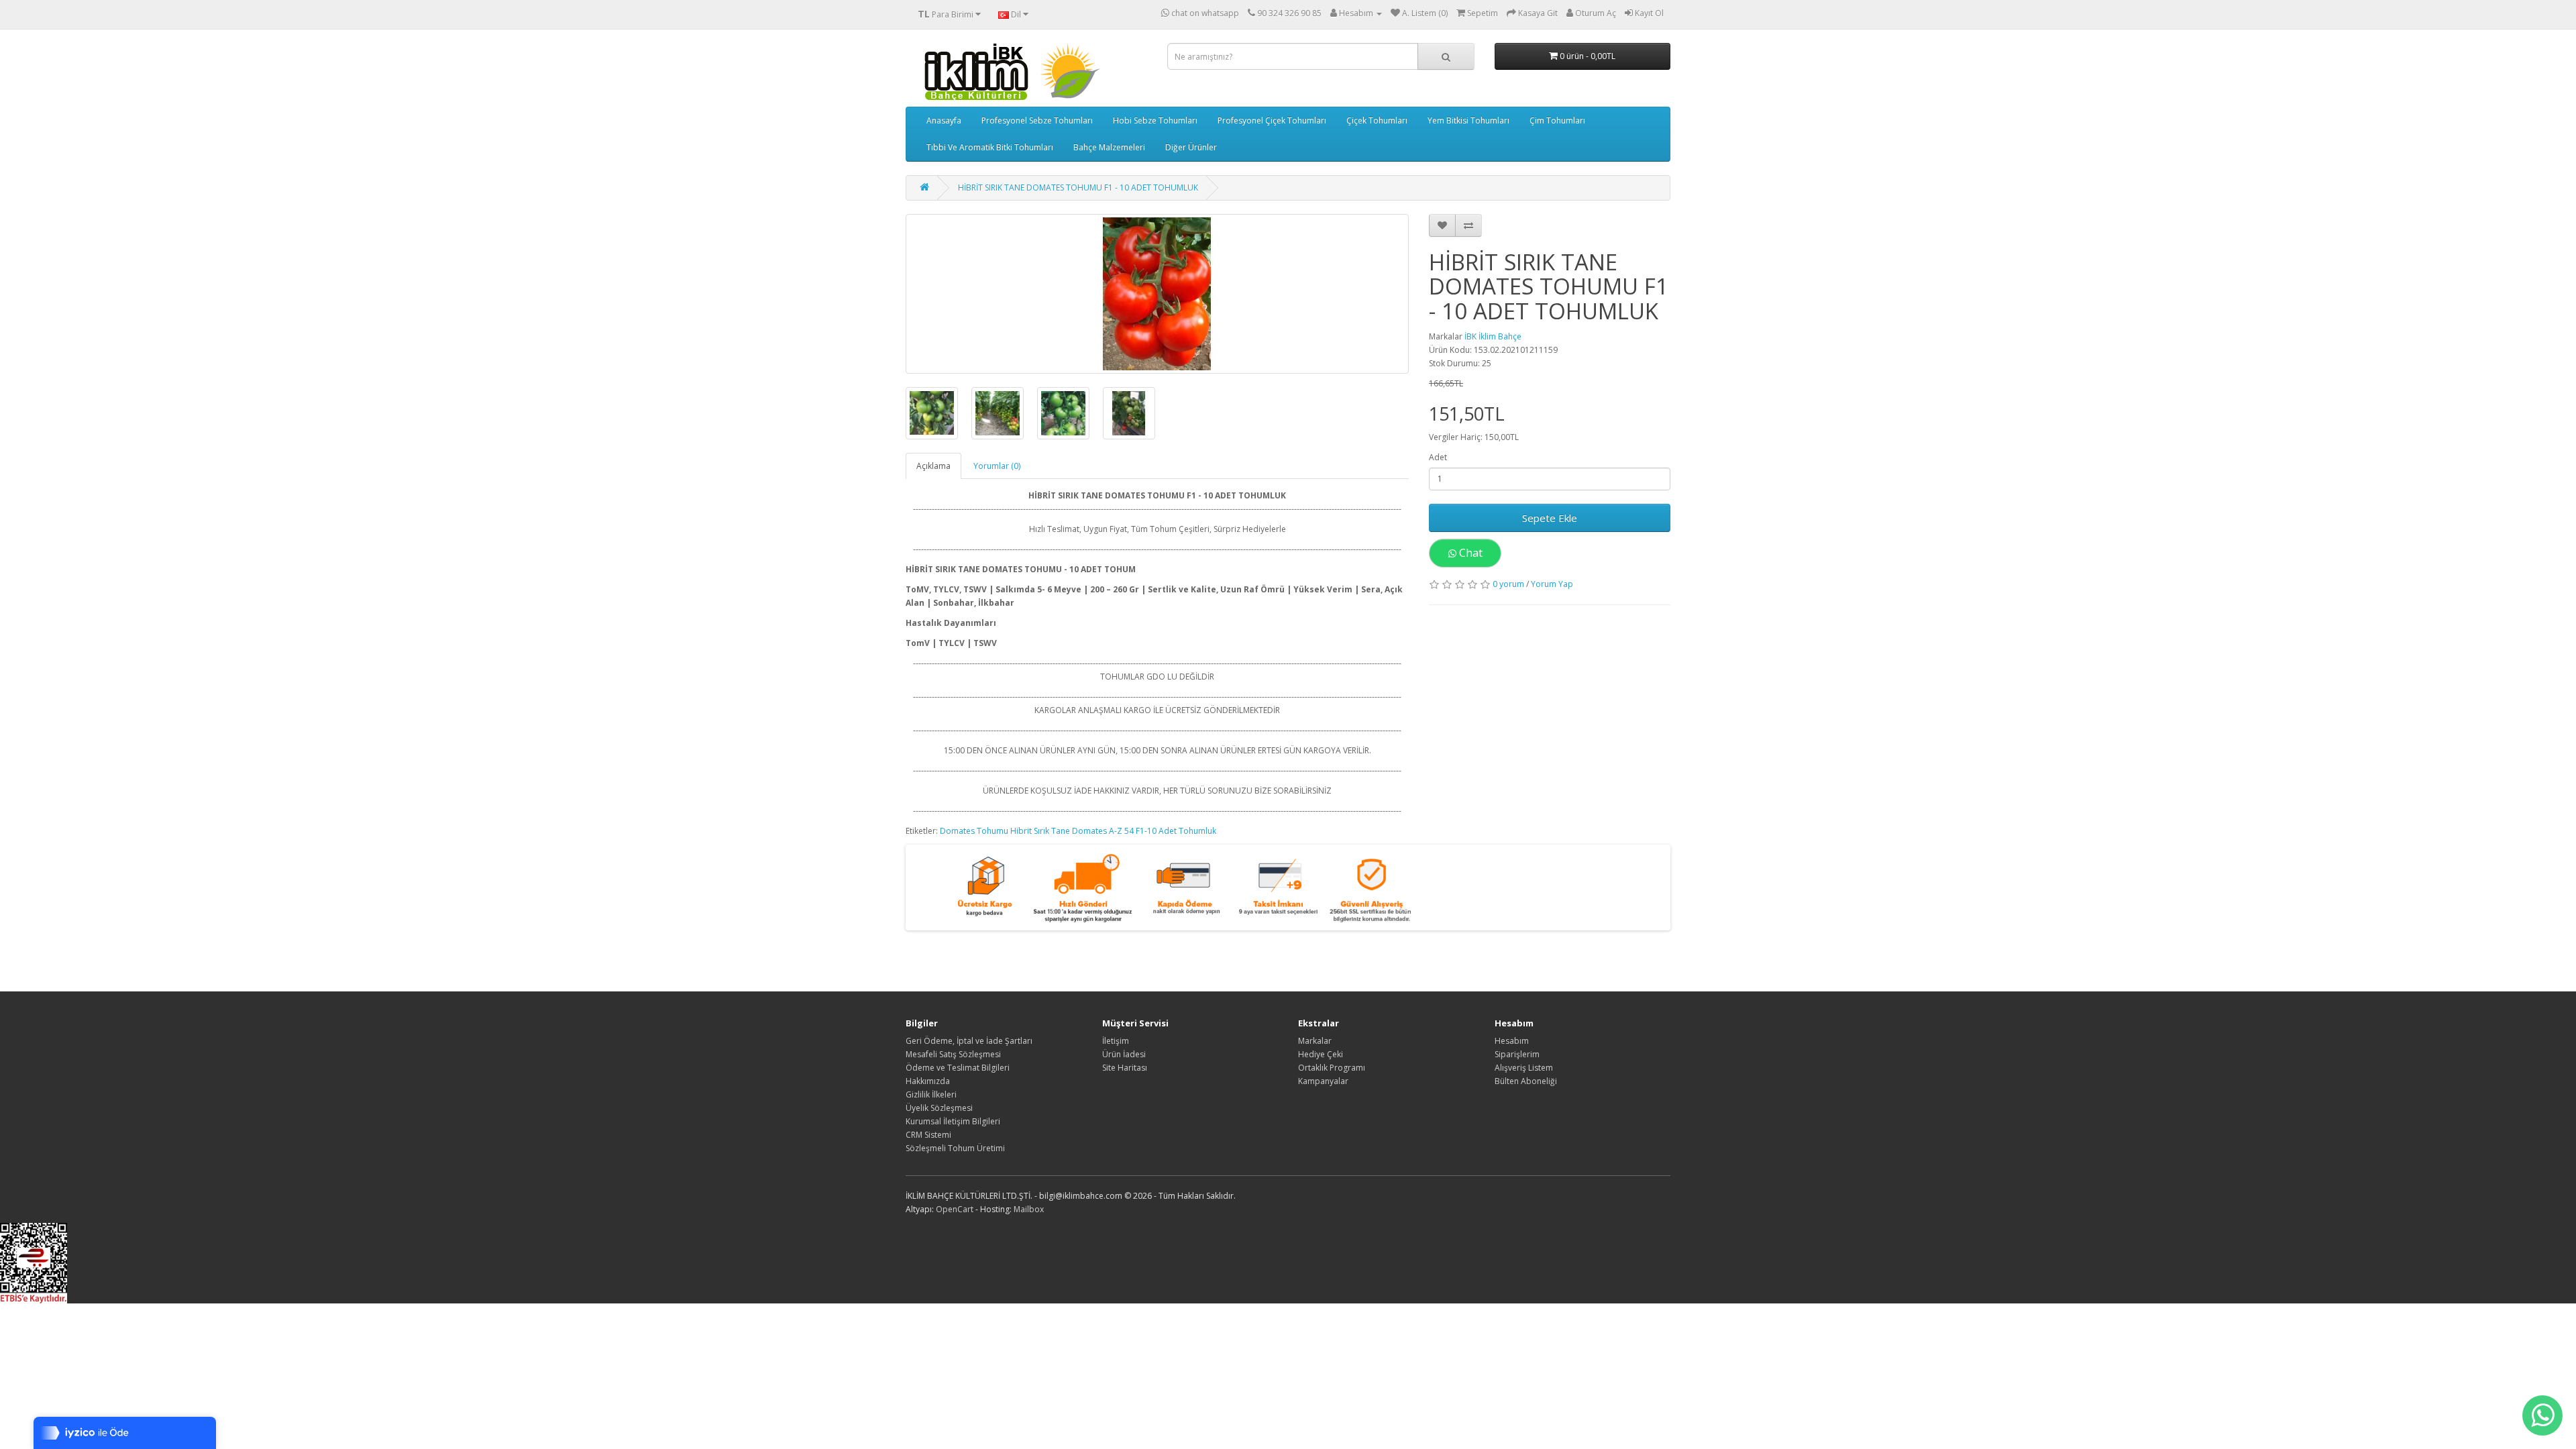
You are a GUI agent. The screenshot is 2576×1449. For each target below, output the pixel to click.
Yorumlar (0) (997, 466)
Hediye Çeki (1321, 1054)
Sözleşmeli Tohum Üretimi (955, 1148)
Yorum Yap (1552, 584)
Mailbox (1029, 1209)
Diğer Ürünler (1191, 147)
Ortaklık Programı (1332, 1068)
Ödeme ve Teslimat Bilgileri (958, 1068)
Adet (1438, 457)
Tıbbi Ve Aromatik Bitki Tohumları (990, 147)
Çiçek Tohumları (1377, 120)
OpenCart (955, 1209)
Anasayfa (944, 120)
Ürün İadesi (1124, 1054)
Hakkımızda (928, 1081)
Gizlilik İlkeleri (931, 1094)
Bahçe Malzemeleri (1109, 147)
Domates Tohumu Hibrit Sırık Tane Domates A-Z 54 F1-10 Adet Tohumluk (1078, 831)
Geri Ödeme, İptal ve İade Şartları (969, 1041)
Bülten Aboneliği (1526, 1081)
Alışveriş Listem (1524, 1068)
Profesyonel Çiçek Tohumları (1272, 120)
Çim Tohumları (1557, 120)
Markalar (1315, 1041)
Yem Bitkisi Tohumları (1468, 120)
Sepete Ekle (1550, 518)
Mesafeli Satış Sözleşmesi (953, 1054)
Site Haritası (1125, 1068)
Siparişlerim (1517, 1054)
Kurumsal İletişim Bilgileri (953, 1121)
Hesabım (1512, 1041)
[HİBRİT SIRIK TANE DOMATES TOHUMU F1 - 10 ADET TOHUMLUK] (1157, 294)
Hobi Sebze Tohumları (1155, 120)
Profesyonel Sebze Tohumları (1037, 120)
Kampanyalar (1323, 1081)
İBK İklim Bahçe (1493, 336)
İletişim (1116, 1041)
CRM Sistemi (928, 1135)
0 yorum (1508, 584)
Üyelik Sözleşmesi (939, 1108)
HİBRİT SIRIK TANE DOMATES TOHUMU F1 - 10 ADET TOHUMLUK (1078, 187)
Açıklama (933, 466)
